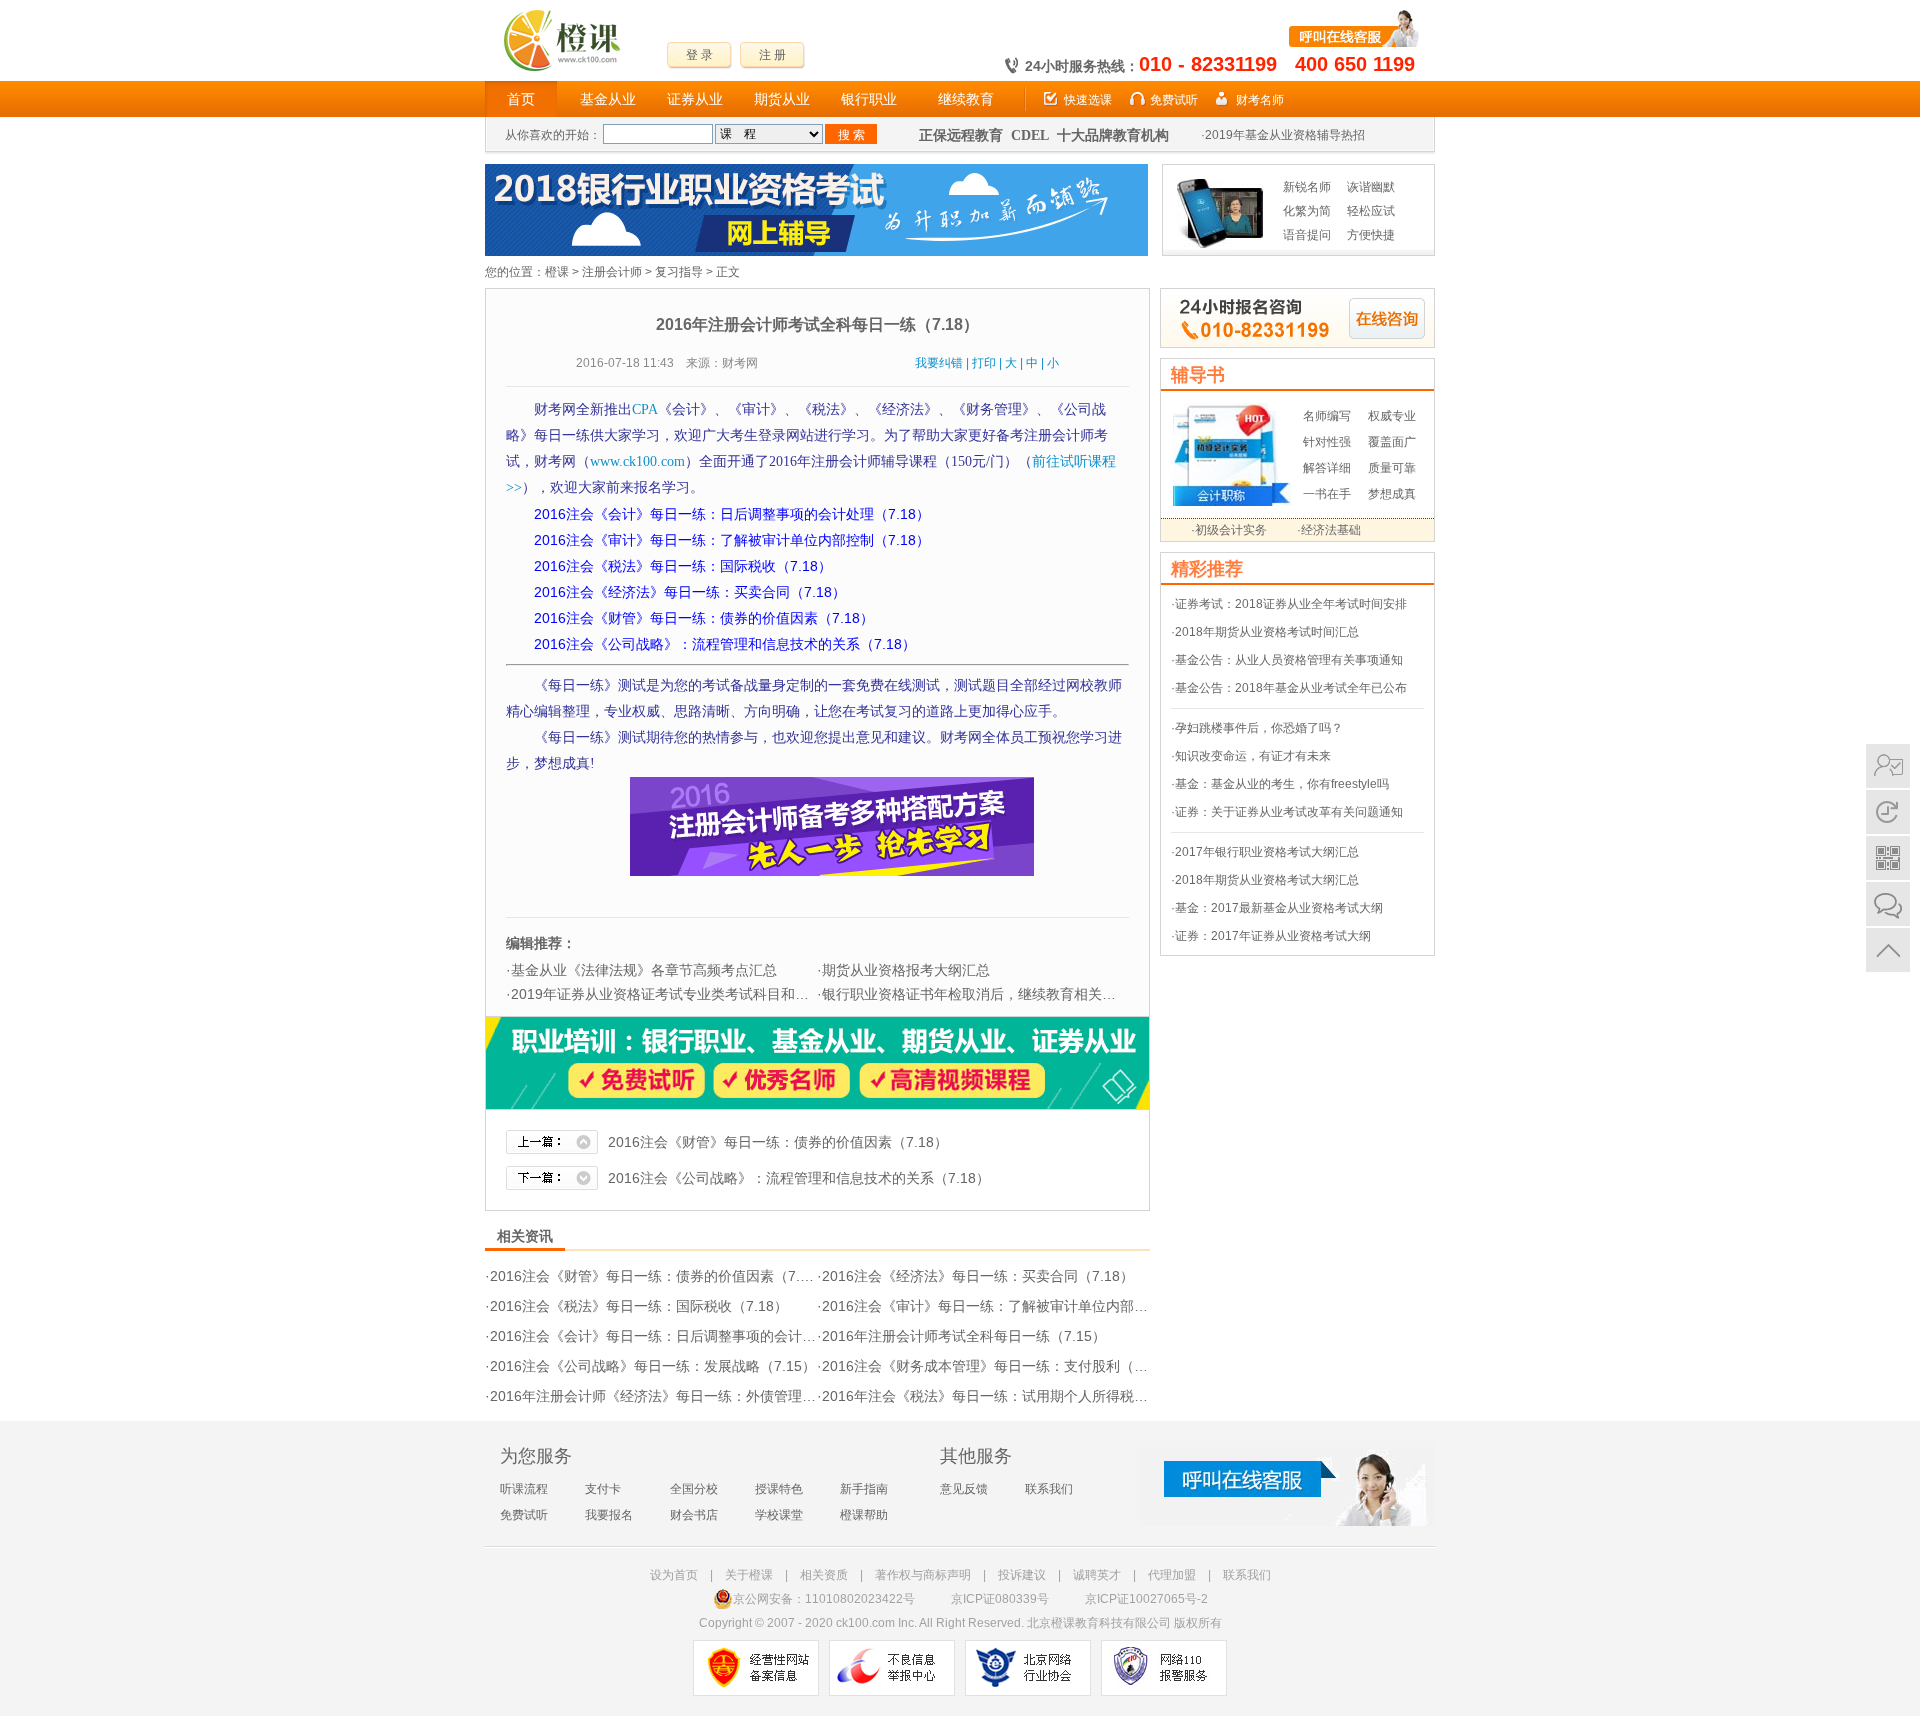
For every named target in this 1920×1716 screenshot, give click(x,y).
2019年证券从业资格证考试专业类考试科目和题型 (667, 994)
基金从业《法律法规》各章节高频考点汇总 (644, 970)
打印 (984, 363)
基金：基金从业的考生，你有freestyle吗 (1282, 784)
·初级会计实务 (1229, 530)
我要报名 (609, 1515)
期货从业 (782, 99)
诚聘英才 (1097, 1575)
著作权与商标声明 (923, 1575)
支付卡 (603, 1489)
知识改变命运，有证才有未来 (1253, 756)
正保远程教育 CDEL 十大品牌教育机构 (1044, 135)
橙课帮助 (864, 1515)
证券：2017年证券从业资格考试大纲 (1273, 936)
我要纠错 (939, 363)
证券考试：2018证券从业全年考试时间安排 (1291, 604)
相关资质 (824, 1575)
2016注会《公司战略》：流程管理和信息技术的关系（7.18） (799, 1178)
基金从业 (608, 99)
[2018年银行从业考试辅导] (816, 173)
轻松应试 (1371, 211)
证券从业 (695, 99)
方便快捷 (1371, 235)
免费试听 (1174, 100)
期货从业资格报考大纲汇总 (906, 970)
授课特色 (779, 1489)
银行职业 (869, 99)
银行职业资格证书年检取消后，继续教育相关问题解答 (990, 994)
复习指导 (679, 272)
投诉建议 (1022, 1575)
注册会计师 (612, 272)
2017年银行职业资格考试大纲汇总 (1267, 852)
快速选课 (1088, 100)
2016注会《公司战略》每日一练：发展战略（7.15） (653, 1366)
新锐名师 (1307, 187)
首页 (521, 99)
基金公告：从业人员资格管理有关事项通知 (1289, 660)
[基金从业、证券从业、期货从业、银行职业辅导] (817, 1026)
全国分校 (694, 1489)
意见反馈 (964, 1489)
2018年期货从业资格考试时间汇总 (1267, 632)
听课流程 (524, 1489)
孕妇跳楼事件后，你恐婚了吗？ (1259, 728)
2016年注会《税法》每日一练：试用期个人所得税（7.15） (1006, 1396)
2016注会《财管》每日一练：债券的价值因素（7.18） (778, 1142)
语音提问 (1307, 235)
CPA (645, 409)
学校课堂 (779, 1515)
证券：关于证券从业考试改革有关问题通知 (1289, 812)
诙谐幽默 (1371, 187)
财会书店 (694, 1515)
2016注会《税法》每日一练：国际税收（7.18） (639, 1306)
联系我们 (1049, 1489)
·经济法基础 (1329, 530)
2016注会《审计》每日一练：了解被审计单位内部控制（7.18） (1020, 1306)
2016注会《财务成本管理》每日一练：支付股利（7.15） (999, 1366)
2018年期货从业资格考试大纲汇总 (1267, 880)
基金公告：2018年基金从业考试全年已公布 (1291, 688)
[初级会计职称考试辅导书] (1232, 412)
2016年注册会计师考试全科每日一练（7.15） (964, 1336)
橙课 (557, 272)
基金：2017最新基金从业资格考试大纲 (1279, 908)
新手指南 (864, 1489)
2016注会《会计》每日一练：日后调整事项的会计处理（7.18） (688, 1336)
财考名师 (1260, 100)
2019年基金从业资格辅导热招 (1285, 135)
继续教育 (966, 99)
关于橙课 (749, 1575)
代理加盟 (1172, 1575)
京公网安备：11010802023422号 (824, 1599)
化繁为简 (1307, 211)
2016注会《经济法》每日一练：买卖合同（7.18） (978, 1276)
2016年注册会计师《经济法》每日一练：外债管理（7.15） (674, 1396)
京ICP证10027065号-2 (1146, 1599)
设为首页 (674, 1575)
